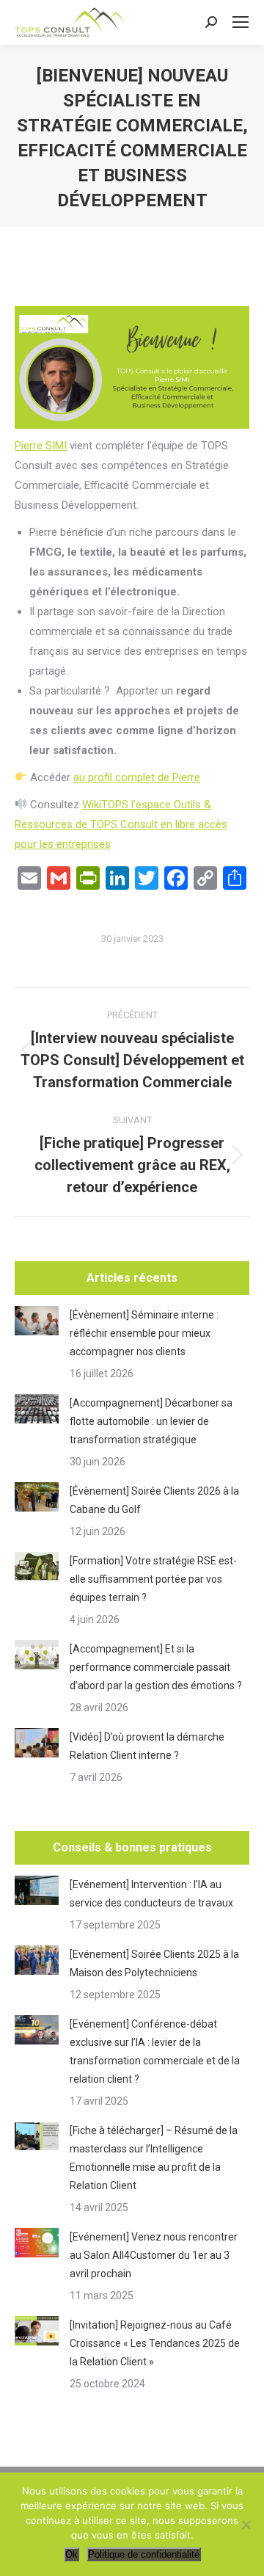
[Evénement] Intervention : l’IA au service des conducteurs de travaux (151, 1894)
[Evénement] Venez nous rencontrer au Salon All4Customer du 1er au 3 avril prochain (154, 2255)
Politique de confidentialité (144, 2554)
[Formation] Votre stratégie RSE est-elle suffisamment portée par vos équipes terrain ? (153, 1579)
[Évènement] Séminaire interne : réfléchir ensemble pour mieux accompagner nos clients (144, 1333)
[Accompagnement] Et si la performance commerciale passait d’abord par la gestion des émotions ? (156, 1667)
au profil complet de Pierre (137, 777)
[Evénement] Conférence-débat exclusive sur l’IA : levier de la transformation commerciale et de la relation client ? (155, 2051)
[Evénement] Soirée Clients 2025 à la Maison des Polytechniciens (154, 1963)
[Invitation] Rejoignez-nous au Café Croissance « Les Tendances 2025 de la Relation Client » (155, 2343)
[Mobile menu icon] (241, 22)
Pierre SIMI (41, 446)
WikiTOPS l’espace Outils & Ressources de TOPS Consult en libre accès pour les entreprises (121, 824)
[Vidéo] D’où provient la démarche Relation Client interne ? (147, 1746)
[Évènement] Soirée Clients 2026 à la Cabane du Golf (154, 1500)
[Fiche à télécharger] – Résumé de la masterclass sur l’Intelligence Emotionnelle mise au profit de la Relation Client (154, 2158)
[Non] (246, 2525)
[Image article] (37, 1321)
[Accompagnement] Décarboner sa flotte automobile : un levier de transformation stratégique (151, 1421)
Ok (71, 2554)
